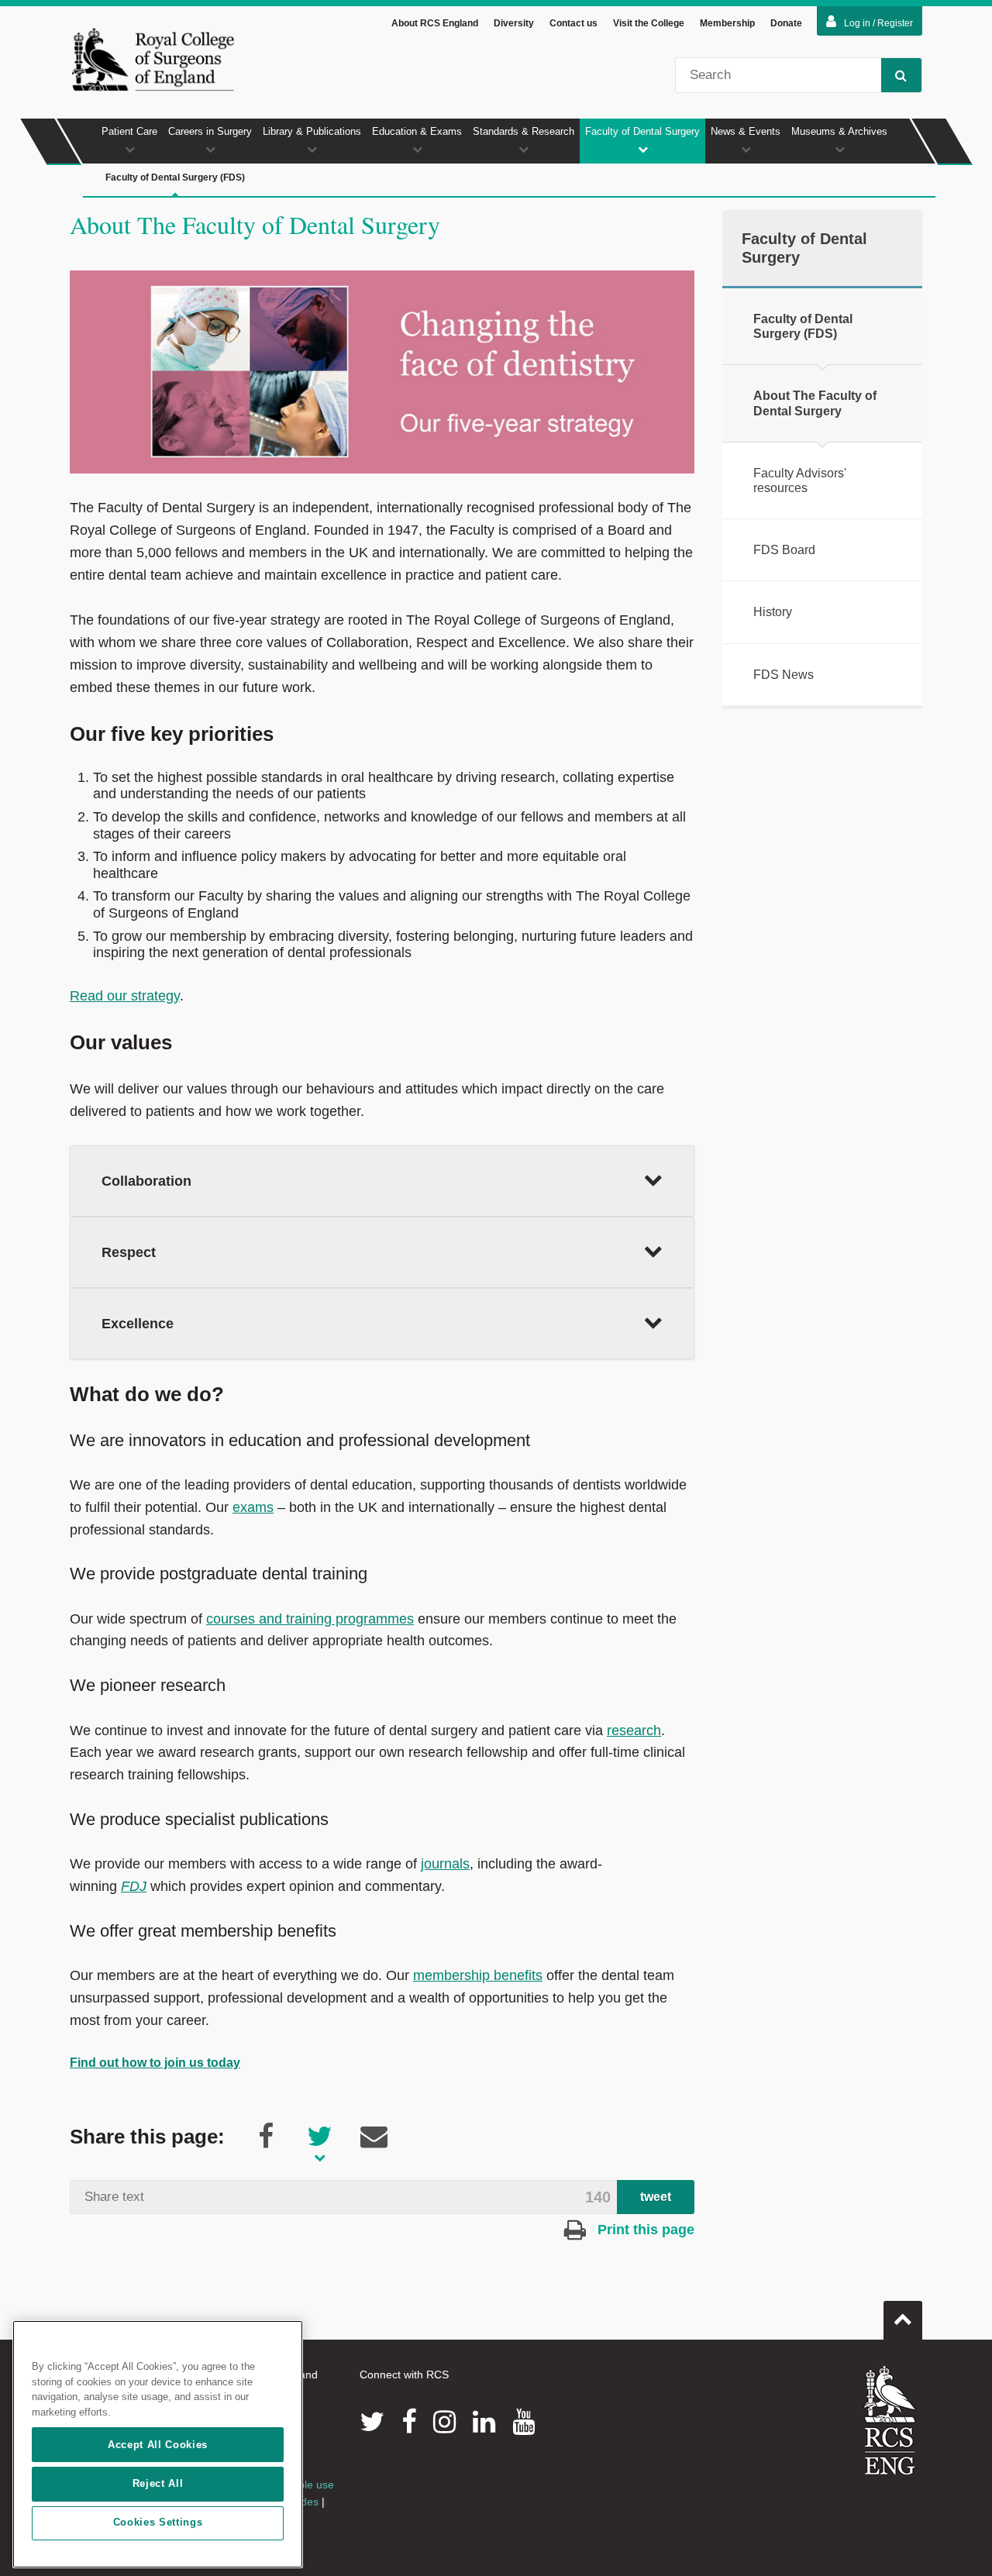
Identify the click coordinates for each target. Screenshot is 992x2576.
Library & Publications (312, 131)
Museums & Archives (839, 131)
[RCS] (890, 2420)
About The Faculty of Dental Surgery (815, 403)
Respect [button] (133, 1252)
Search (901, 75)
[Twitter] (372, 2422)
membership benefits (478, 1975)
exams (253, 1507)
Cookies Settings (158, 2523)
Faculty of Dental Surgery (642, 131)
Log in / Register (878, 23)
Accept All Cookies (158, 2445)
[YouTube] (524, 2422)
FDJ (134, 1886)
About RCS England (435, 23)
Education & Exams (417, 131)
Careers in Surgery (210, 131)
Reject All (158, 2483)
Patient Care (129, 131)
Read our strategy (125, 996)
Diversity (514, 23)
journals (445, 1864)
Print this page (644, 2230)
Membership (727, 23)
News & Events (746, 131)
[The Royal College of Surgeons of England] (153, 59)
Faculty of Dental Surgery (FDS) (175, 177)
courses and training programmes (310, 1619)
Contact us (573, 23)
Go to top (903, 2320)
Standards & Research (524, 131)
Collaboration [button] (146, 1181)
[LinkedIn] (484, 2422)
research (634, 1731)
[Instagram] (444, 2422)
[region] (158, 2444)
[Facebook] (409, 2422)
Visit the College (649, 23)
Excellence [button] (138, 1324)
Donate (786, 23)
